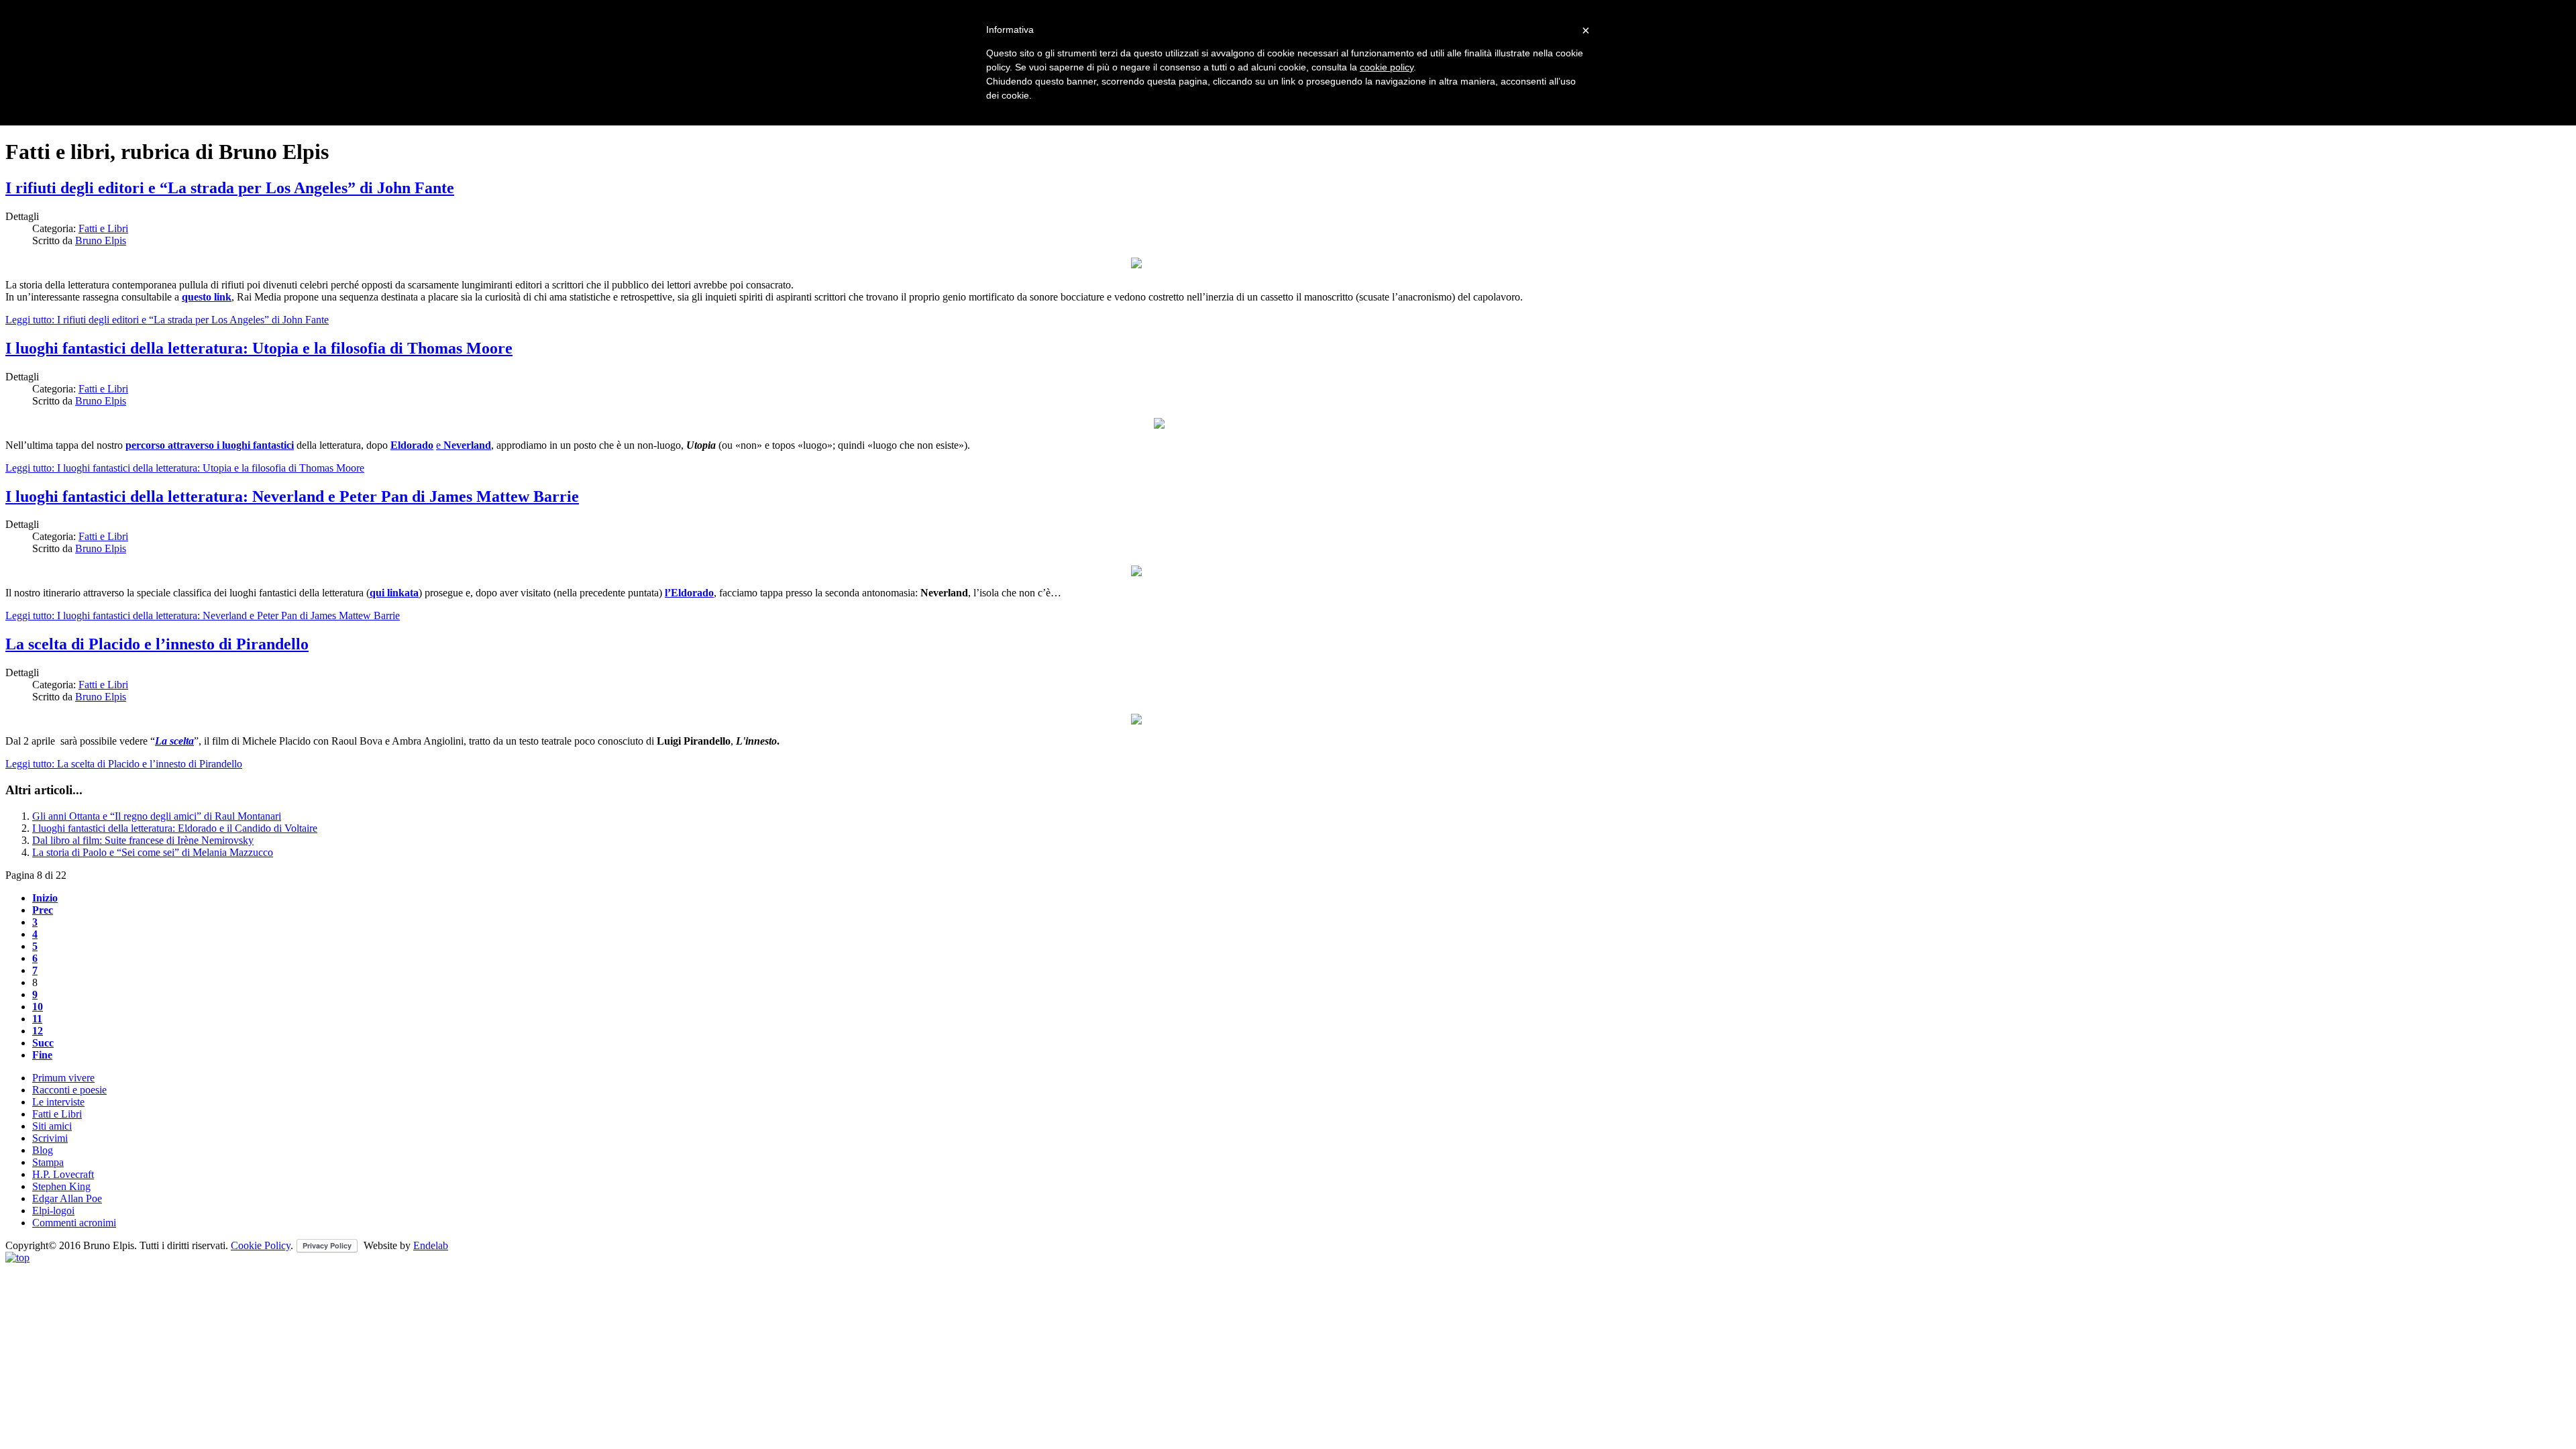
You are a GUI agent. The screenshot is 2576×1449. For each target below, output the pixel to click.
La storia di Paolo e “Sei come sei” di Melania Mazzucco (153, 852)
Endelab (431, 1245)
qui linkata (394, 593)
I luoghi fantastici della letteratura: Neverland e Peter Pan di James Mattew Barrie (292, 496)
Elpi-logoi (53, 1211)
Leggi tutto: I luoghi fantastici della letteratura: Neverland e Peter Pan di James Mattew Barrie (203, 615)
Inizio (45, 898)
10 (38, 1007)
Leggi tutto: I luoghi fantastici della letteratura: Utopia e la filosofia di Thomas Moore (185, 468)
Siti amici (52, 1126)
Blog (43, 1150)
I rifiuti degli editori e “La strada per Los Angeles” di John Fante (230, 188)
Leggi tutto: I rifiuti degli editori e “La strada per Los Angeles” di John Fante (167, 320)
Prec (43, 910)
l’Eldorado (689, 593)
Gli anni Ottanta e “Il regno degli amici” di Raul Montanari (157, 816)
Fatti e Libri (103, 228)
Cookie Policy (261, 1245)
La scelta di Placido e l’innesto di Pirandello (157, 644)
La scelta (174, 741)
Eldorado (412, 445)
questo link (207, 297)
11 (37, 1019)
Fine (42, 1055)
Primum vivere (63, 1078)
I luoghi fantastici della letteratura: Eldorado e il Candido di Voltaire (175, 828)
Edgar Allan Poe (67, 1198)
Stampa (48, 1162)
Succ (43, 1043)
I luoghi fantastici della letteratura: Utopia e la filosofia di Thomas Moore (259, 348)
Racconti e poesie (69, 1090)
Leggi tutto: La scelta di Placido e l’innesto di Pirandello (124, 764)
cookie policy (1387, 67)
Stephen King (61, 1186)
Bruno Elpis (101, 240)
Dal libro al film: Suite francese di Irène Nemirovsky (143, 840)
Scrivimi (50, 1138)
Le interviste (58, 1102)
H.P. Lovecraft (63, 1174)
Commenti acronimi (74, 1223)
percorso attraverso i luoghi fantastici (210, 445)
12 (38, 1031)
